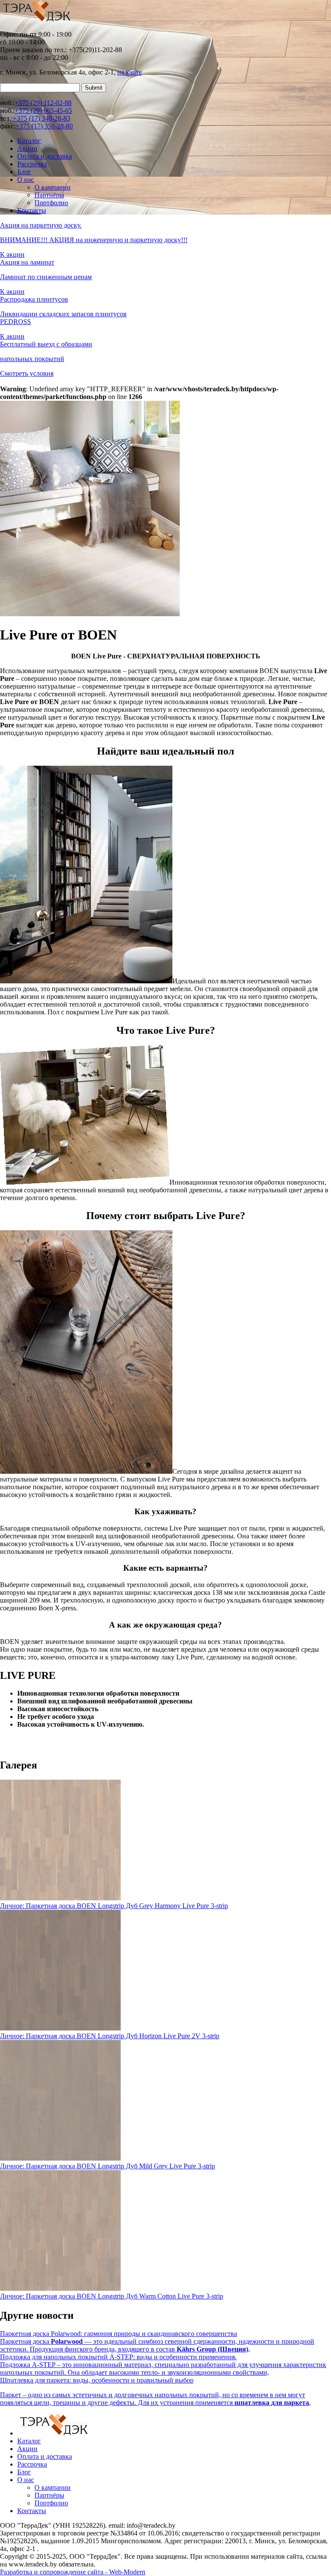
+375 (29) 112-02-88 (43, 103)
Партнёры (49, 195)
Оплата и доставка (45, 156)
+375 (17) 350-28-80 (44, 126)
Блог (24, 172)
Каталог (29, 141)
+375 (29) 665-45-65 (43, 111)
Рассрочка (32, 164)
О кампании (53, 187)
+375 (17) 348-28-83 (42, 118)
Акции (27, 148)
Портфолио (51, 203)
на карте (130, 72)
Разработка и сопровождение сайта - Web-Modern (73, 2572)
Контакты (32, 211)
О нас (26, 179)
